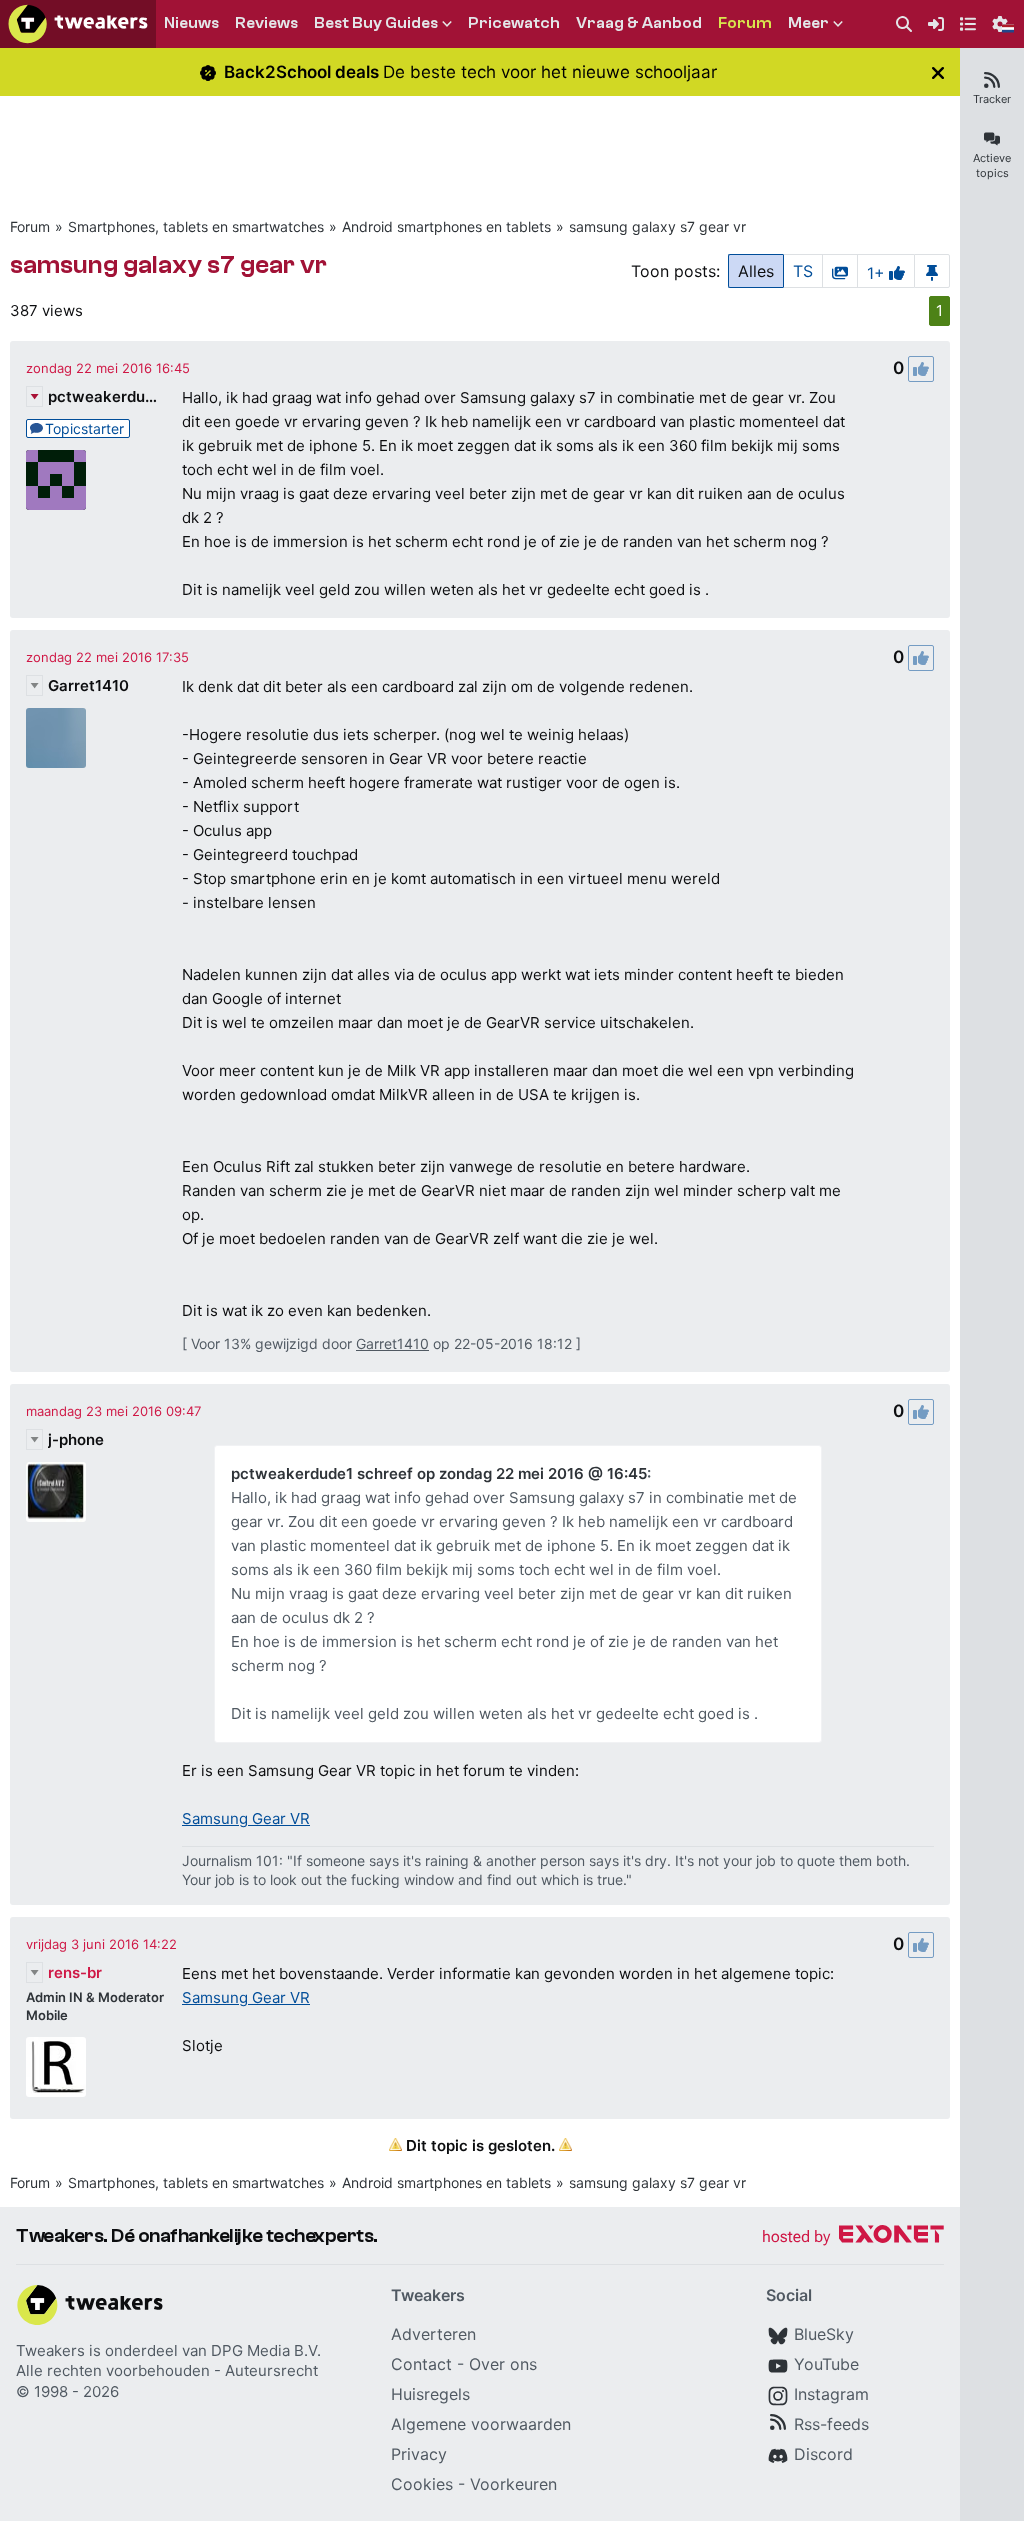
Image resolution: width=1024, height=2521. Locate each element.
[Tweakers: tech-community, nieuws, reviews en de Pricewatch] (78, 24)
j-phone (76, 1439)
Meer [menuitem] (808, 23)
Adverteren (433, 2334)
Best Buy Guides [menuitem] (376, 23)
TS (803, 271)
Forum (30, 226)
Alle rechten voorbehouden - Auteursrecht (167, 2370)
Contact (421, 2364)
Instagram (831, 2394)
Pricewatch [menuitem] (514, 23)
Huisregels (430, 2394)
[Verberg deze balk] (938, 72)
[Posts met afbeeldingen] (840, 271)
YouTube (826, 2364)
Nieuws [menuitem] (191, 23)
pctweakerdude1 (102, 396)
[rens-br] (56, 2067)
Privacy (419, 2454)
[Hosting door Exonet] (853, 2237)
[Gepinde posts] (932, 271)
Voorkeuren (513, 2484)
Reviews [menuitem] (266, 23)
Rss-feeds (831, 2424)
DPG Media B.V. (266, 2350)
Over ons (503, 2364)
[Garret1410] (56, 738)
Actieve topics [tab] (992, 165)
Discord (823, 2454)
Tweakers (50, 2350)
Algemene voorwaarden (481, 2424)
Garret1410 (88, 685)
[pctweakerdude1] (56, 480)
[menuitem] (904, 24)
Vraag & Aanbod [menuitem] (639, 23)
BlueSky (824, 2334)
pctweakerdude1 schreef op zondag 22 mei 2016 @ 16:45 (439, 1473)
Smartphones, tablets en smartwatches (196, 226)
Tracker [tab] (992, 99)
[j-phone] (56, 1492)
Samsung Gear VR (246, 1818)
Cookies (422, 2484)
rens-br (75, 1972)
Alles (756, 271)
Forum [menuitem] (745, 23)
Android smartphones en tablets (446, 226)
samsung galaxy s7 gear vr (657, 226)
